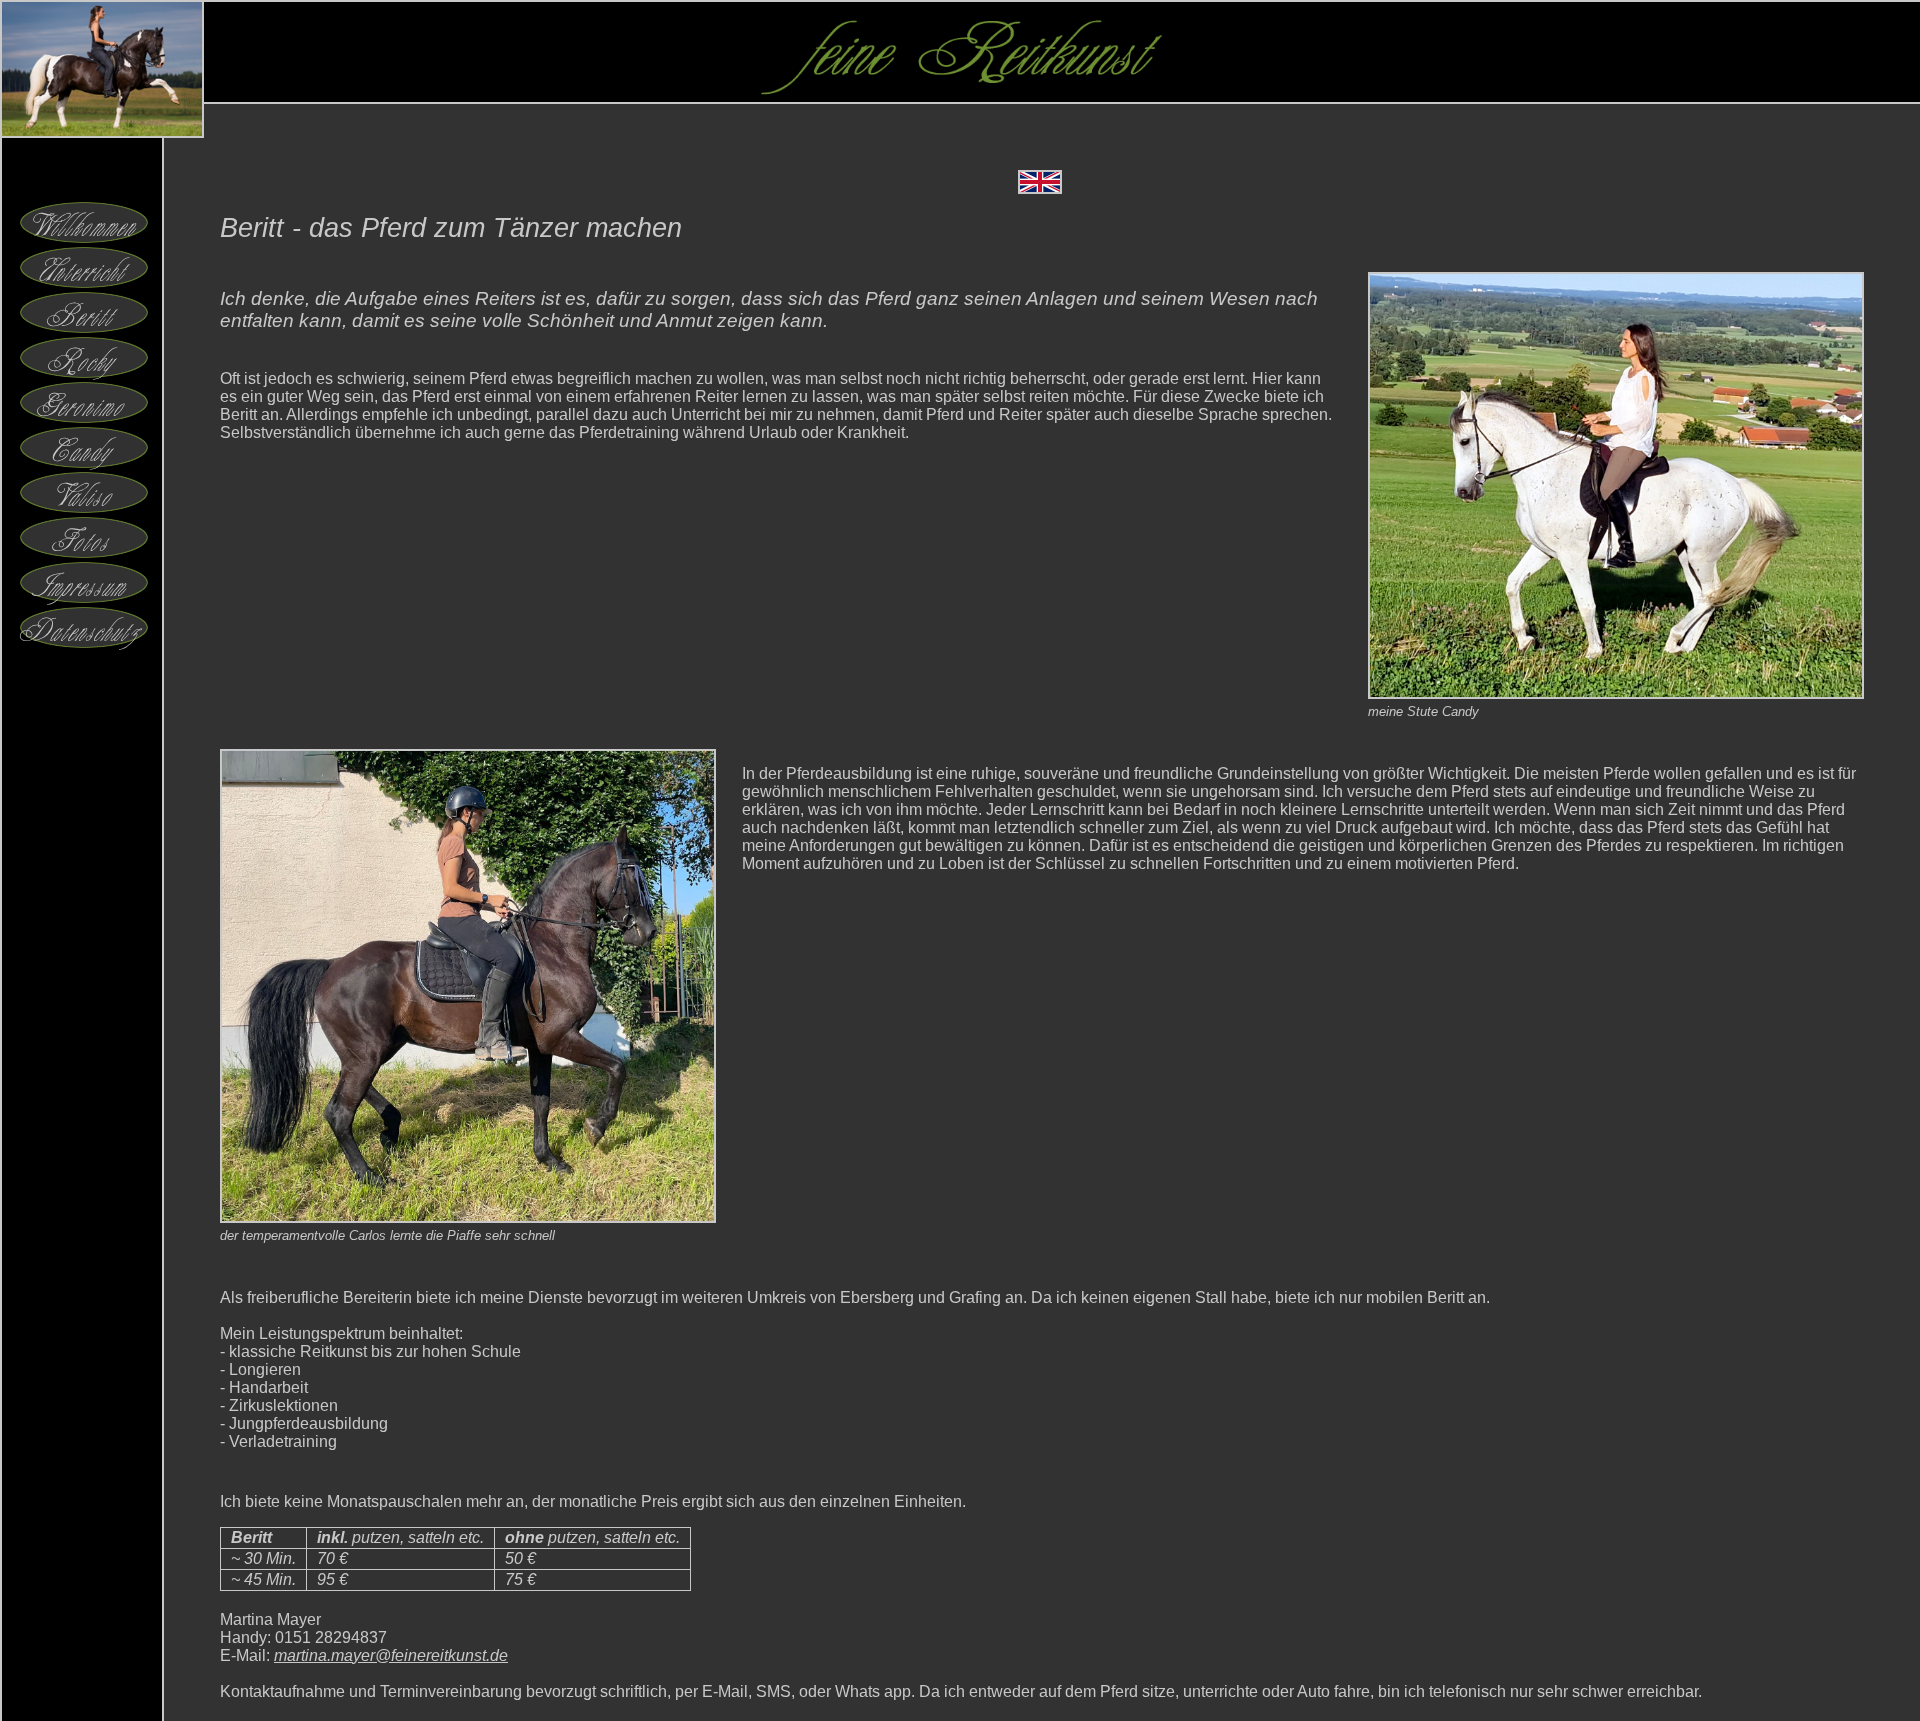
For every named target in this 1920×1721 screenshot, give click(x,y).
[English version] (1040, 188)
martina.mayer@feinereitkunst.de (391, 1655)
